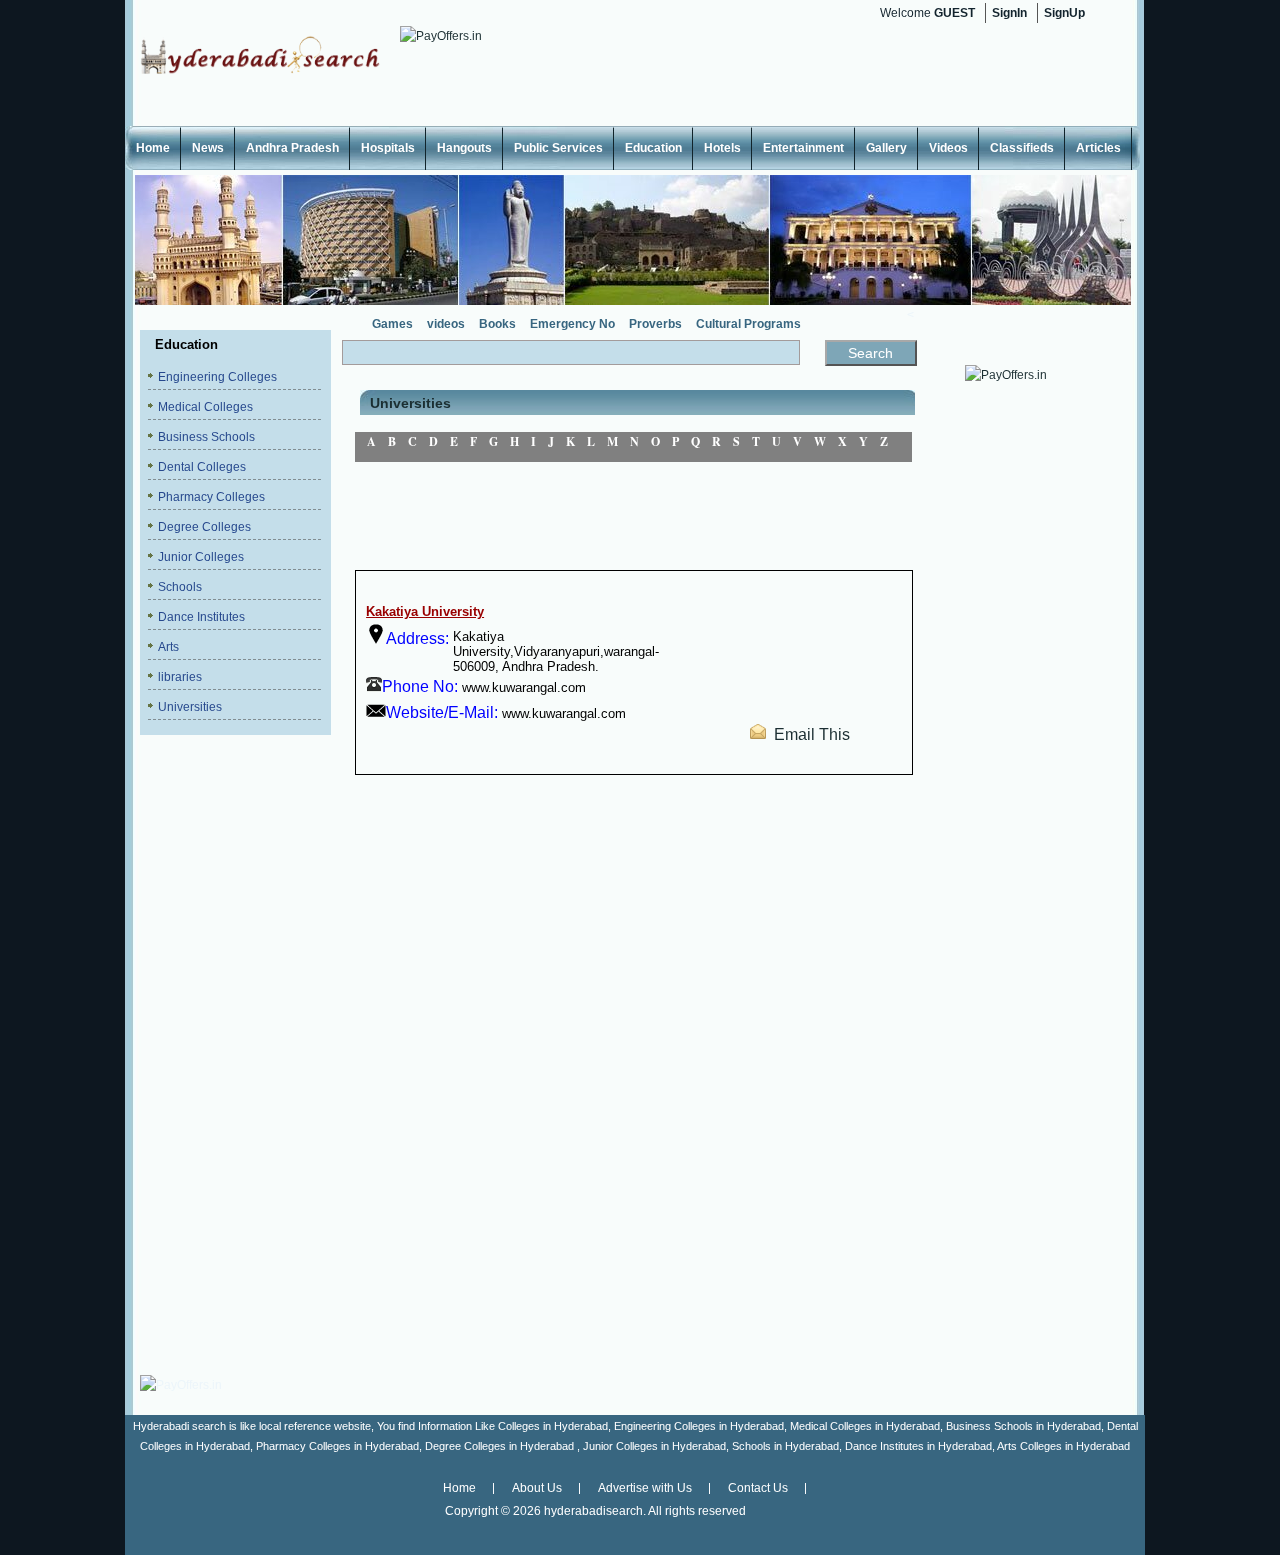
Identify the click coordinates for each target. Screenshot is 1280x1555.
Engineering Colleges (217, 377)
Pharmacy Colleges (211, 497)
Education (653, 148)
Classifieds (1022, 148)
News (208, 148)
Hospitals (388, 148)
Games (392, 324)
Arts (168, 647)
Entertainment (803, 148)
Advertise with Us (645, 1488)
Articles (1098, 148)
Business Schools (206, 437)
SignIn (1009, 13)
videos (446, 324)
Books (497, 324)
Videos (948, 148)
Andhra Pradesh (292, 148)
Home (153, 148)
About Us (537, 1488)
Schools (180, 587)
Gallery (886, 148)
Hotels (722, 148)
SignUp (1064, 13)
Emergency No (572, 324)
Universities (190, 707)
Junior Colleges (201, 557)
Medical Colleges (205, 407)
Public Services (558, 148)
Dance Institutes (201, 617)
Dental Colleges (202, 467)
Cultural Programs (748, 324)
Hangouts (464, 148)
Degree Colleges (204, 527)
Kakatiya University (425, 611)
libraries (180, 677)
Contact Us (758, 1488)
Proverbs (655, 324)
